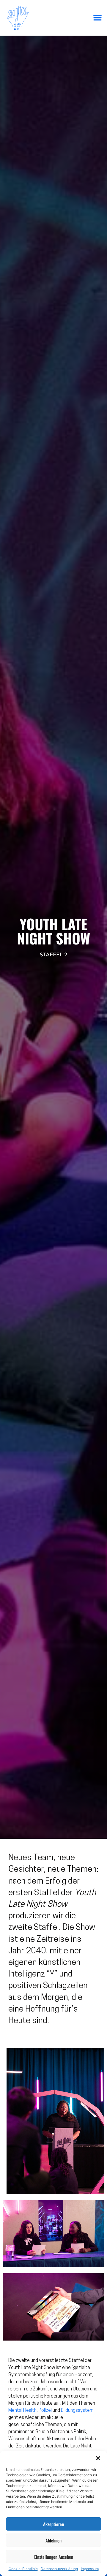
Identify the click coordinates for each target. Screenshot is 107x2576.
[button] (98, 2458)
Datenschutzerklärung (59, 2569)
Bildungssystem (77, 2411)
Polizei (45, 2411)
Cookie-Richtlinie (23, 2569)
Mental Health (22, 2411)
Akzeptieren (53, 2524)
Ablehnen (53, 2540)
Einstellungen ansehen (54, 2557)
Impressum (90, 2569)
